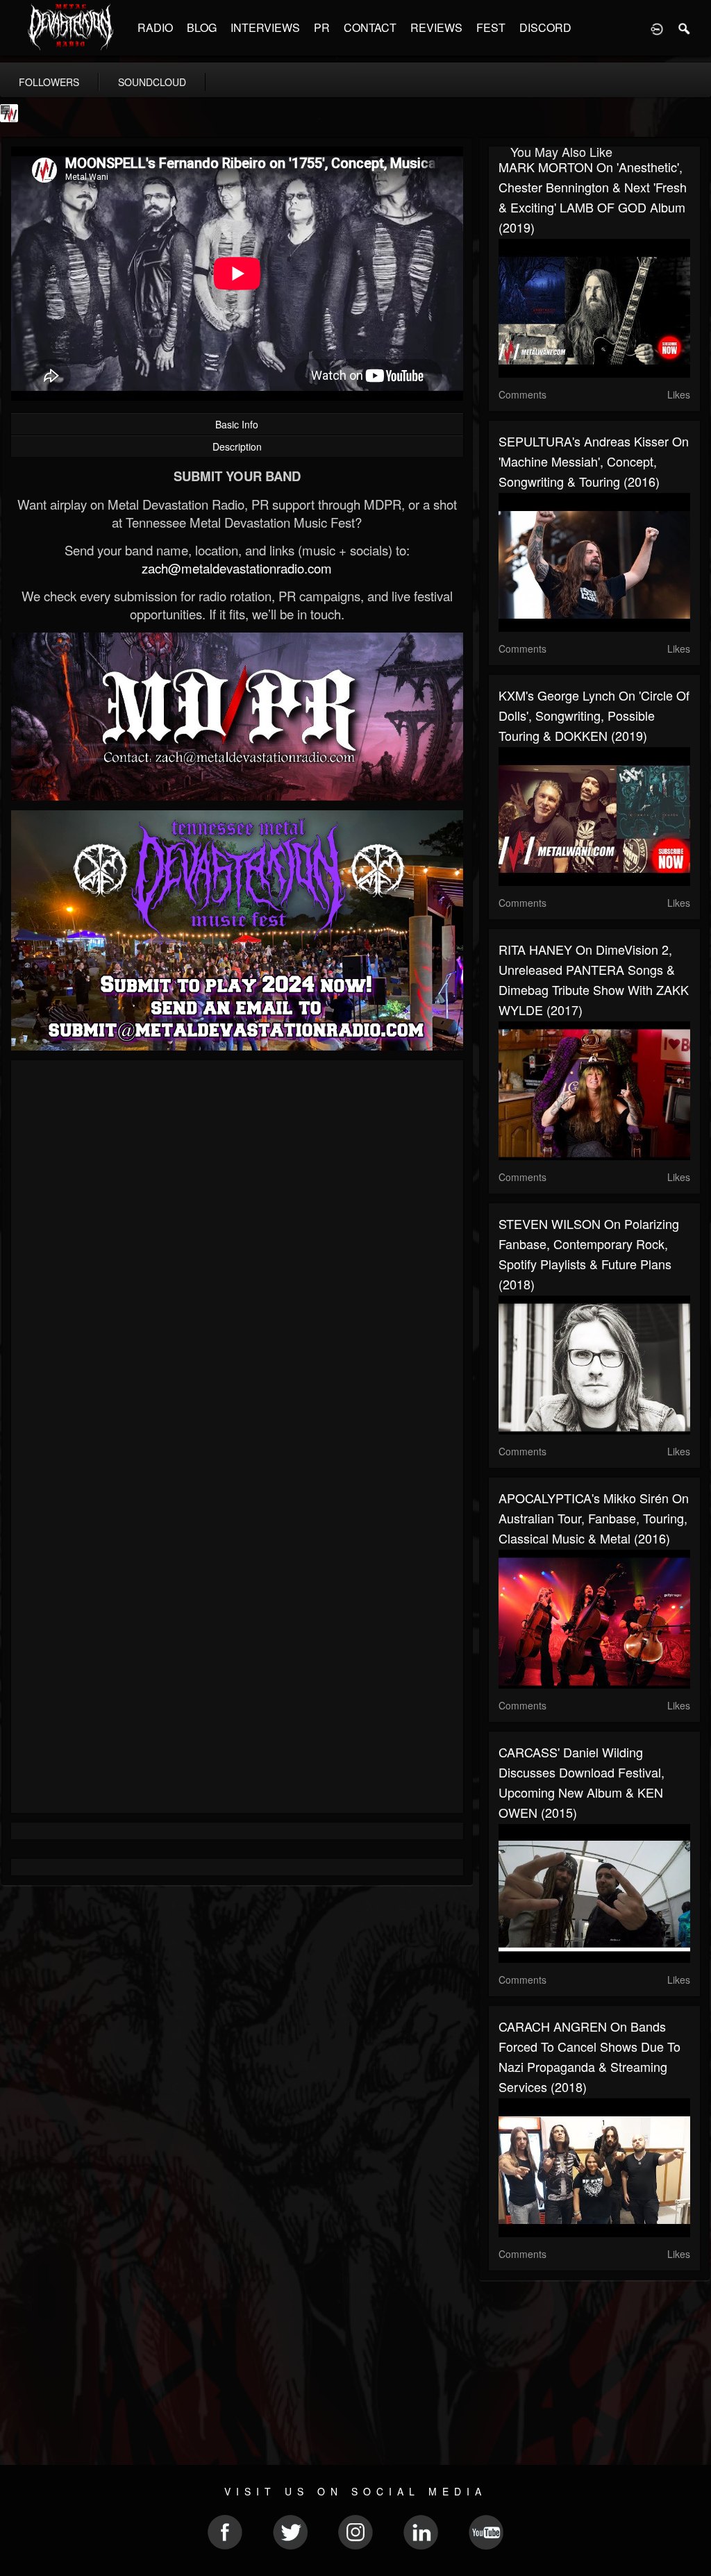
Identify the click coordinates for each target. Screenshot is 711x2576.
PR (322, 27)
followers (49, 82)
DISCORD (545, 27)
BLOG (202, 27)
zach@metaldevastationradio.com (237, 568)
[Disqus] (237, 1256)
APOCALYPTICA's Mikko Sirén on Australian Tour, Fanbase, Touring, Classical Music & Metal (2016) (594, 1518)
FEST (491, 27)
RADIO (155, 27)
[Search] (685, 28)
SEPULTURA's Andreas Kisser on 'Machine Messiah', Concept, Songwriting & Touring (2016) (594, 461)
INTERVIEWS (265, 27)
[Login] (657, 28)
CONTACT (370, 27)
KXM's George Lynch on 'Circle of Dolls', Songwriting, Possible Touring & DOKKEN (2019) (594, 715)
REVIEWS (436, 27)
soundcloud (152, 82)
